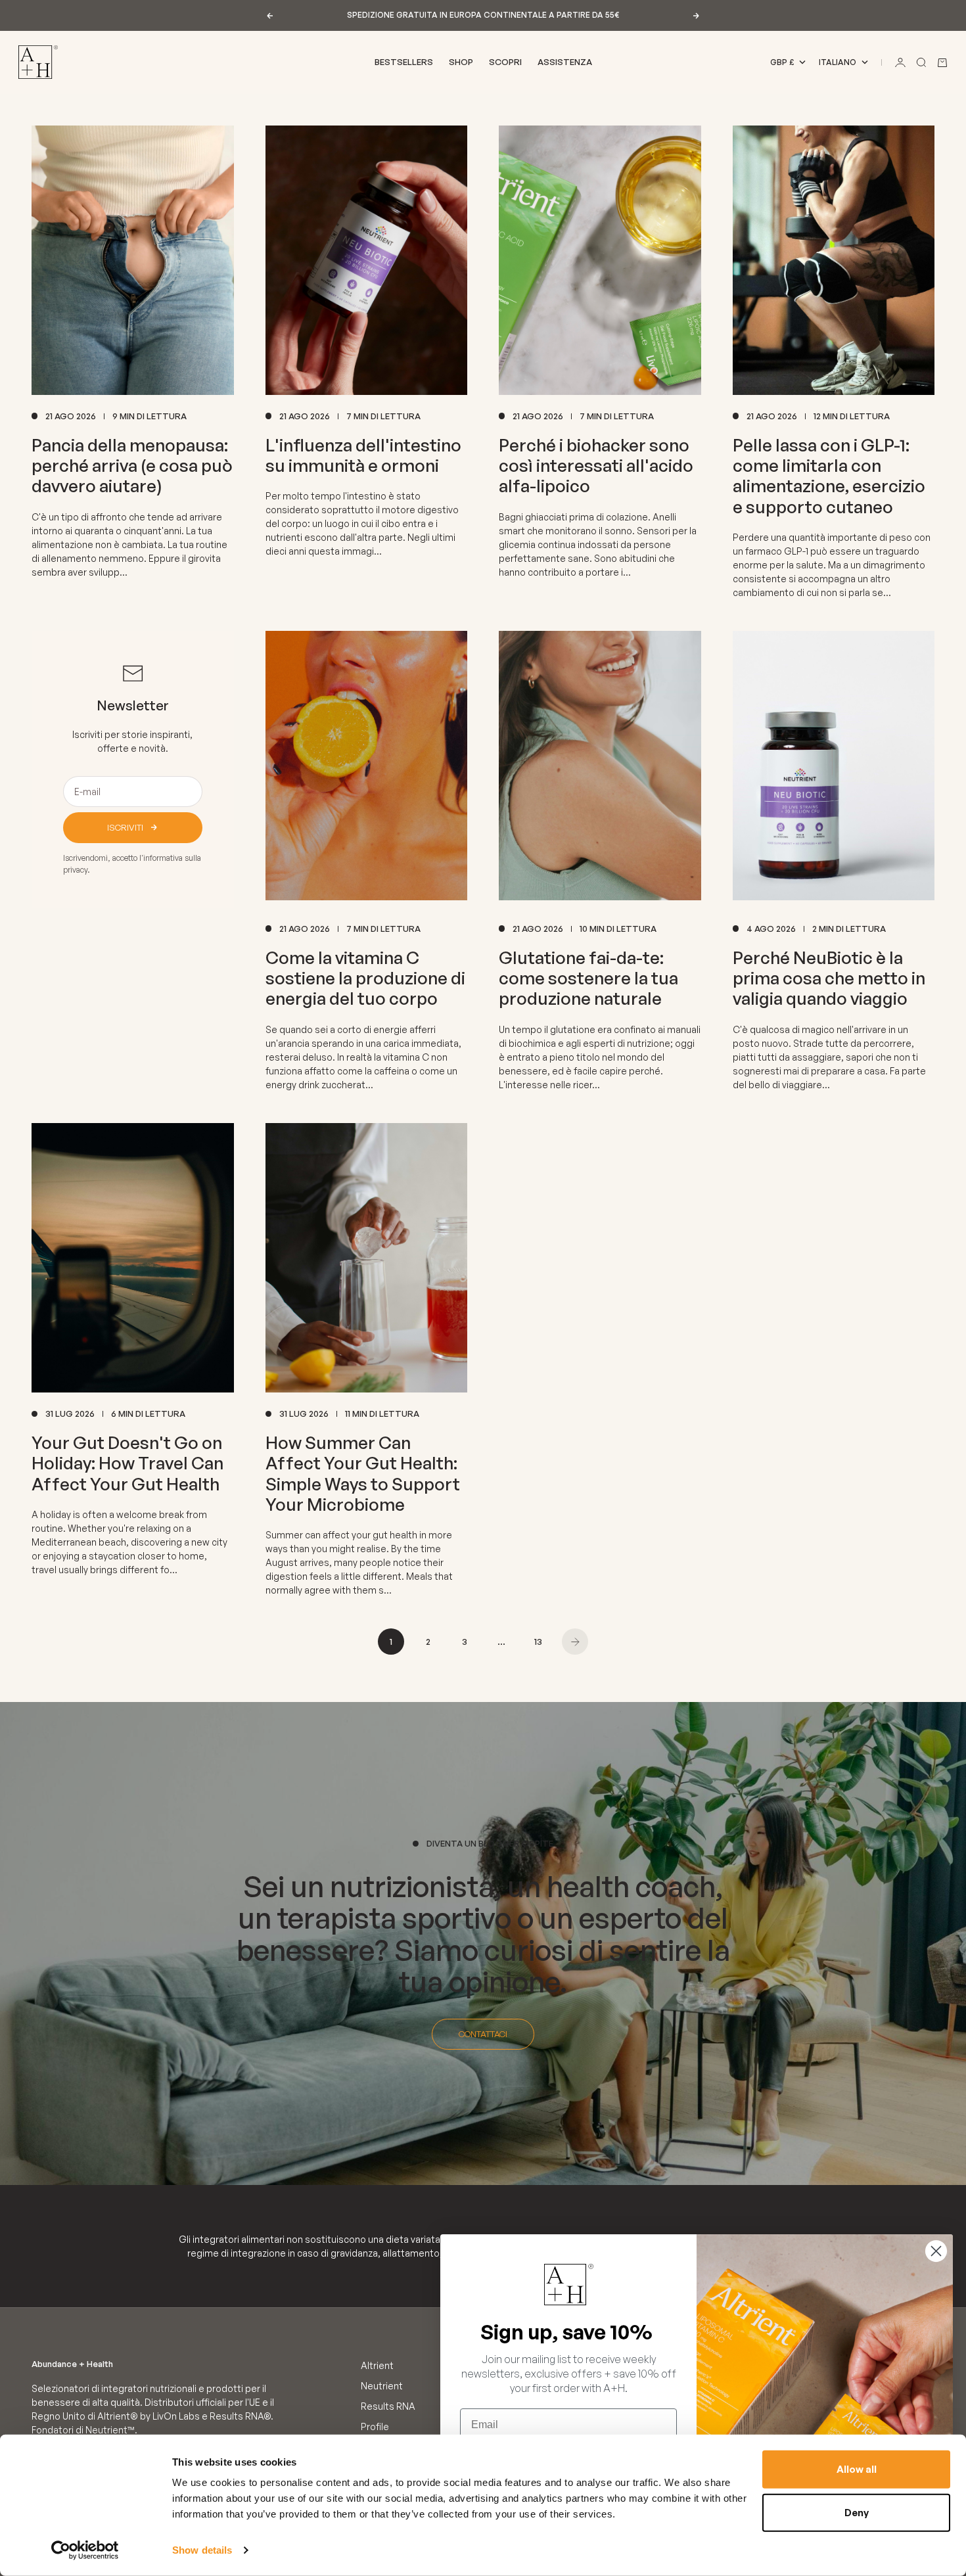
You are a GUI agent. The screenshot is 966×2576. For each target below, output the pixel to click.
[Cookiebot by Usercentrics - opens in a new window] (85, 2550)
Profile (375, 2426)
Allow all (857, 2469)
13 (538, 1642)
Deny (857, 2512)
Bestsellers (404, 62)
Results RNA (388, 2406)
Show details (202, 2550)
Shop (461, 62)
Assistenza (565, 62)
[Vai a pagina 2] (575, 1642)
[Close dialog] (936, 2251)
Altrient (377, 2365)
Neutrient (382, 2386)
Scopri (505, 62)
